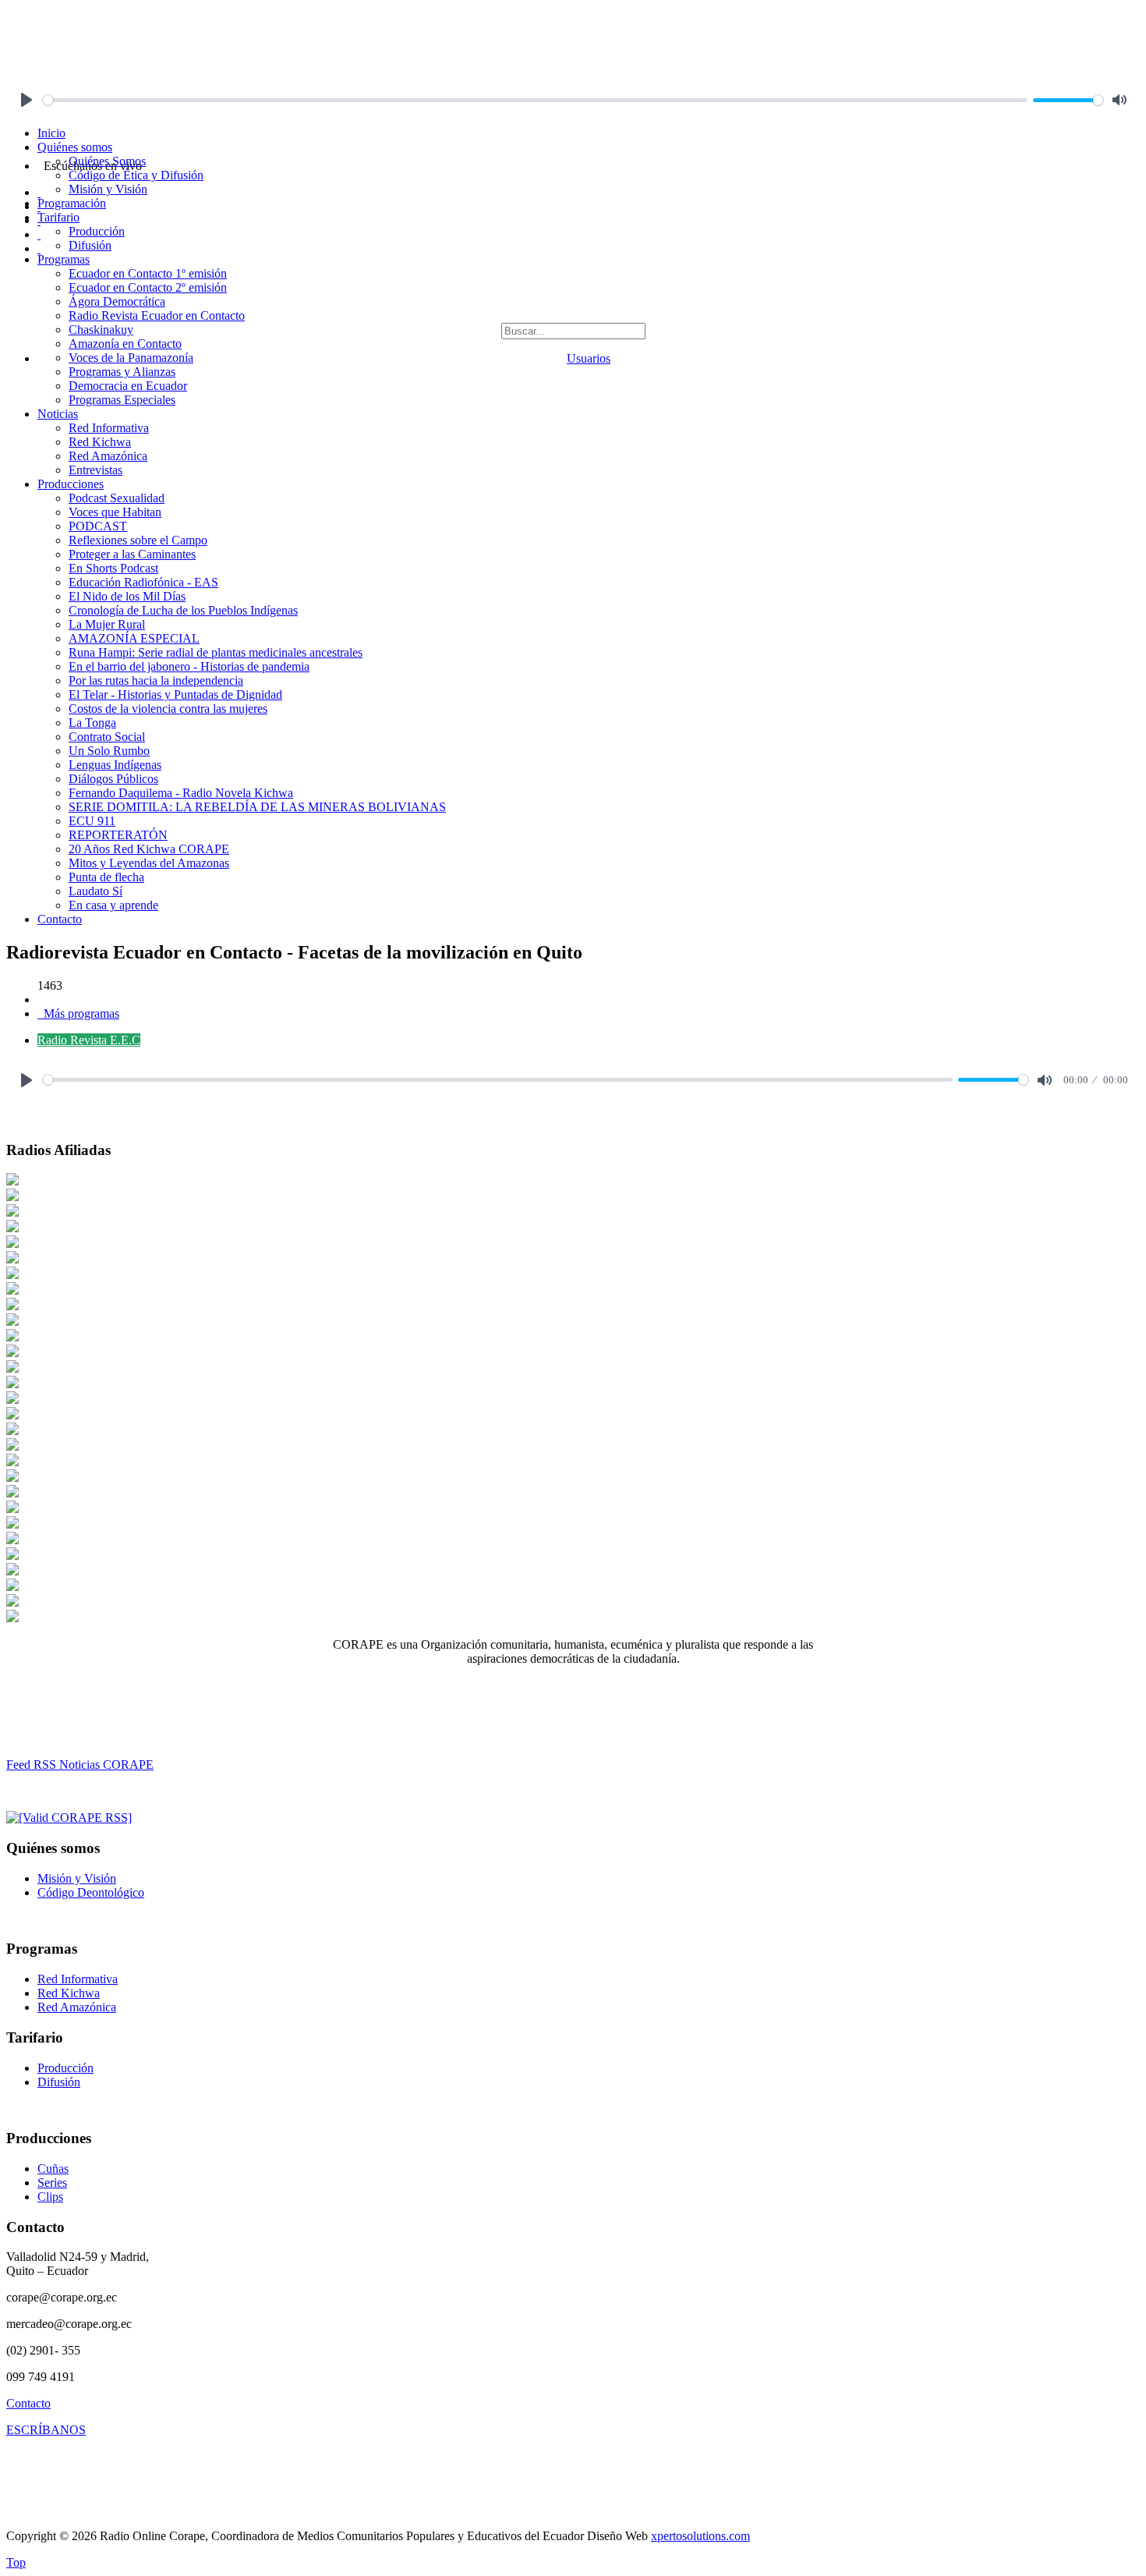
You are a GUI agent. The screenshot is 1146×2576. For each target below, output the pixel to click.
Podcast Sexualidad (117, 498)
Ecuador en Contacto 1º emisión (148, 273)
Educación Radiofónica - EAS (143, 582)
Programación (72, 203)
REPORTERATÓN (118, 835)
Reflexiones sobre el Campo (138, 540)
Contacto (60, 919)
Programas (64, 259)
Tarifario (58, 217)
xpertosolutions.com (700, 2536)
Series (52, 2183)
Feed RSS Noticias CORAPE (80, 1765)
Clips (50, 2197)
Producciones (71, 484)
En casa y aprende (113, 905)
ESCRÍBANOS (46, 2430)
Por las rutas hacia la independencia (156, 680)
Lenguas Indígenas (115, 765)
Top (16, 2562)
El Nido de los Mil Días (127, 596)
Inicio (51, 133)
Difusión (90, 245)
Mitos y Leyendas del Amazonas (149, 863)
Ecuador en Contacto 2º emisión (148, 287)
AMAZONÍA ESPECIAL (134, 638)
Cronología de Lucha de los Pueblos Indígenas (183, 610)
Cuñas (53, 2169)
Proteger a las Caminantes (132, 554)
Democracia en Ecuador (128, 386)
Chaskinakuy (101, 330)
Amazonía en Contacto (125, 344)
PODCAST (98, 526)
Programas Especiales (122, 400)
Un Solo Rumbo (109, 751)
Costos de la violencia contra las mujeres (168, 709)
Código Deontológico (91, 1892)
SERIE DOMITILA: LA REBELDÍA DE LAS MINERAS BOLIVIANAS (257, 807)
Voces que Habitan (115, 512)
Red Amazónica (108, 456)
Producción (97, 231)
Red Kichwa (100, 442)
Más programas (80, 1013)
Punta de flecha (106, 877)
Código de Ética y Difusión (136, 175)
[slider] (535, 100)
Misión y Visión (108, 189)
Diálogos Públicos (113, 779)
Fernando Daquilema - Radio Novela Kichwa (181, 793)
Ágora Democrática (117, 301)
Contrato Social (107, 737)
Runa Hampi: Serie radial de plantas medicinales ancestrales (216, 652)
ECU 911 (92, 821)
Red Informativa (109, 428)
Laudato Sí (95, 891)
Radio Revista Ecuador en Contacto (157, 315)
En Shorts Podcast (113, 568)
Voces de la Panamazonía (131, 358)
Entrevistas (95, 470)
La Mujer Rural (107, 624)
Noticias (58, 414)
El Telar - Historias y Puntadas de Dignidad (175, 694)
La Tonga (92, 723)
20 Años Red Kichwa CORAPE (149, 849)
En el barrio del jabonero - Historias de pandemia (189, 666)
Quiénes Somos (107, 161)
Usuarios (589, 358)
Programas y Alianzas (122, 372)
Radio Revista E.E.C (89, 1040)
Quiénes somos (75, 147)
